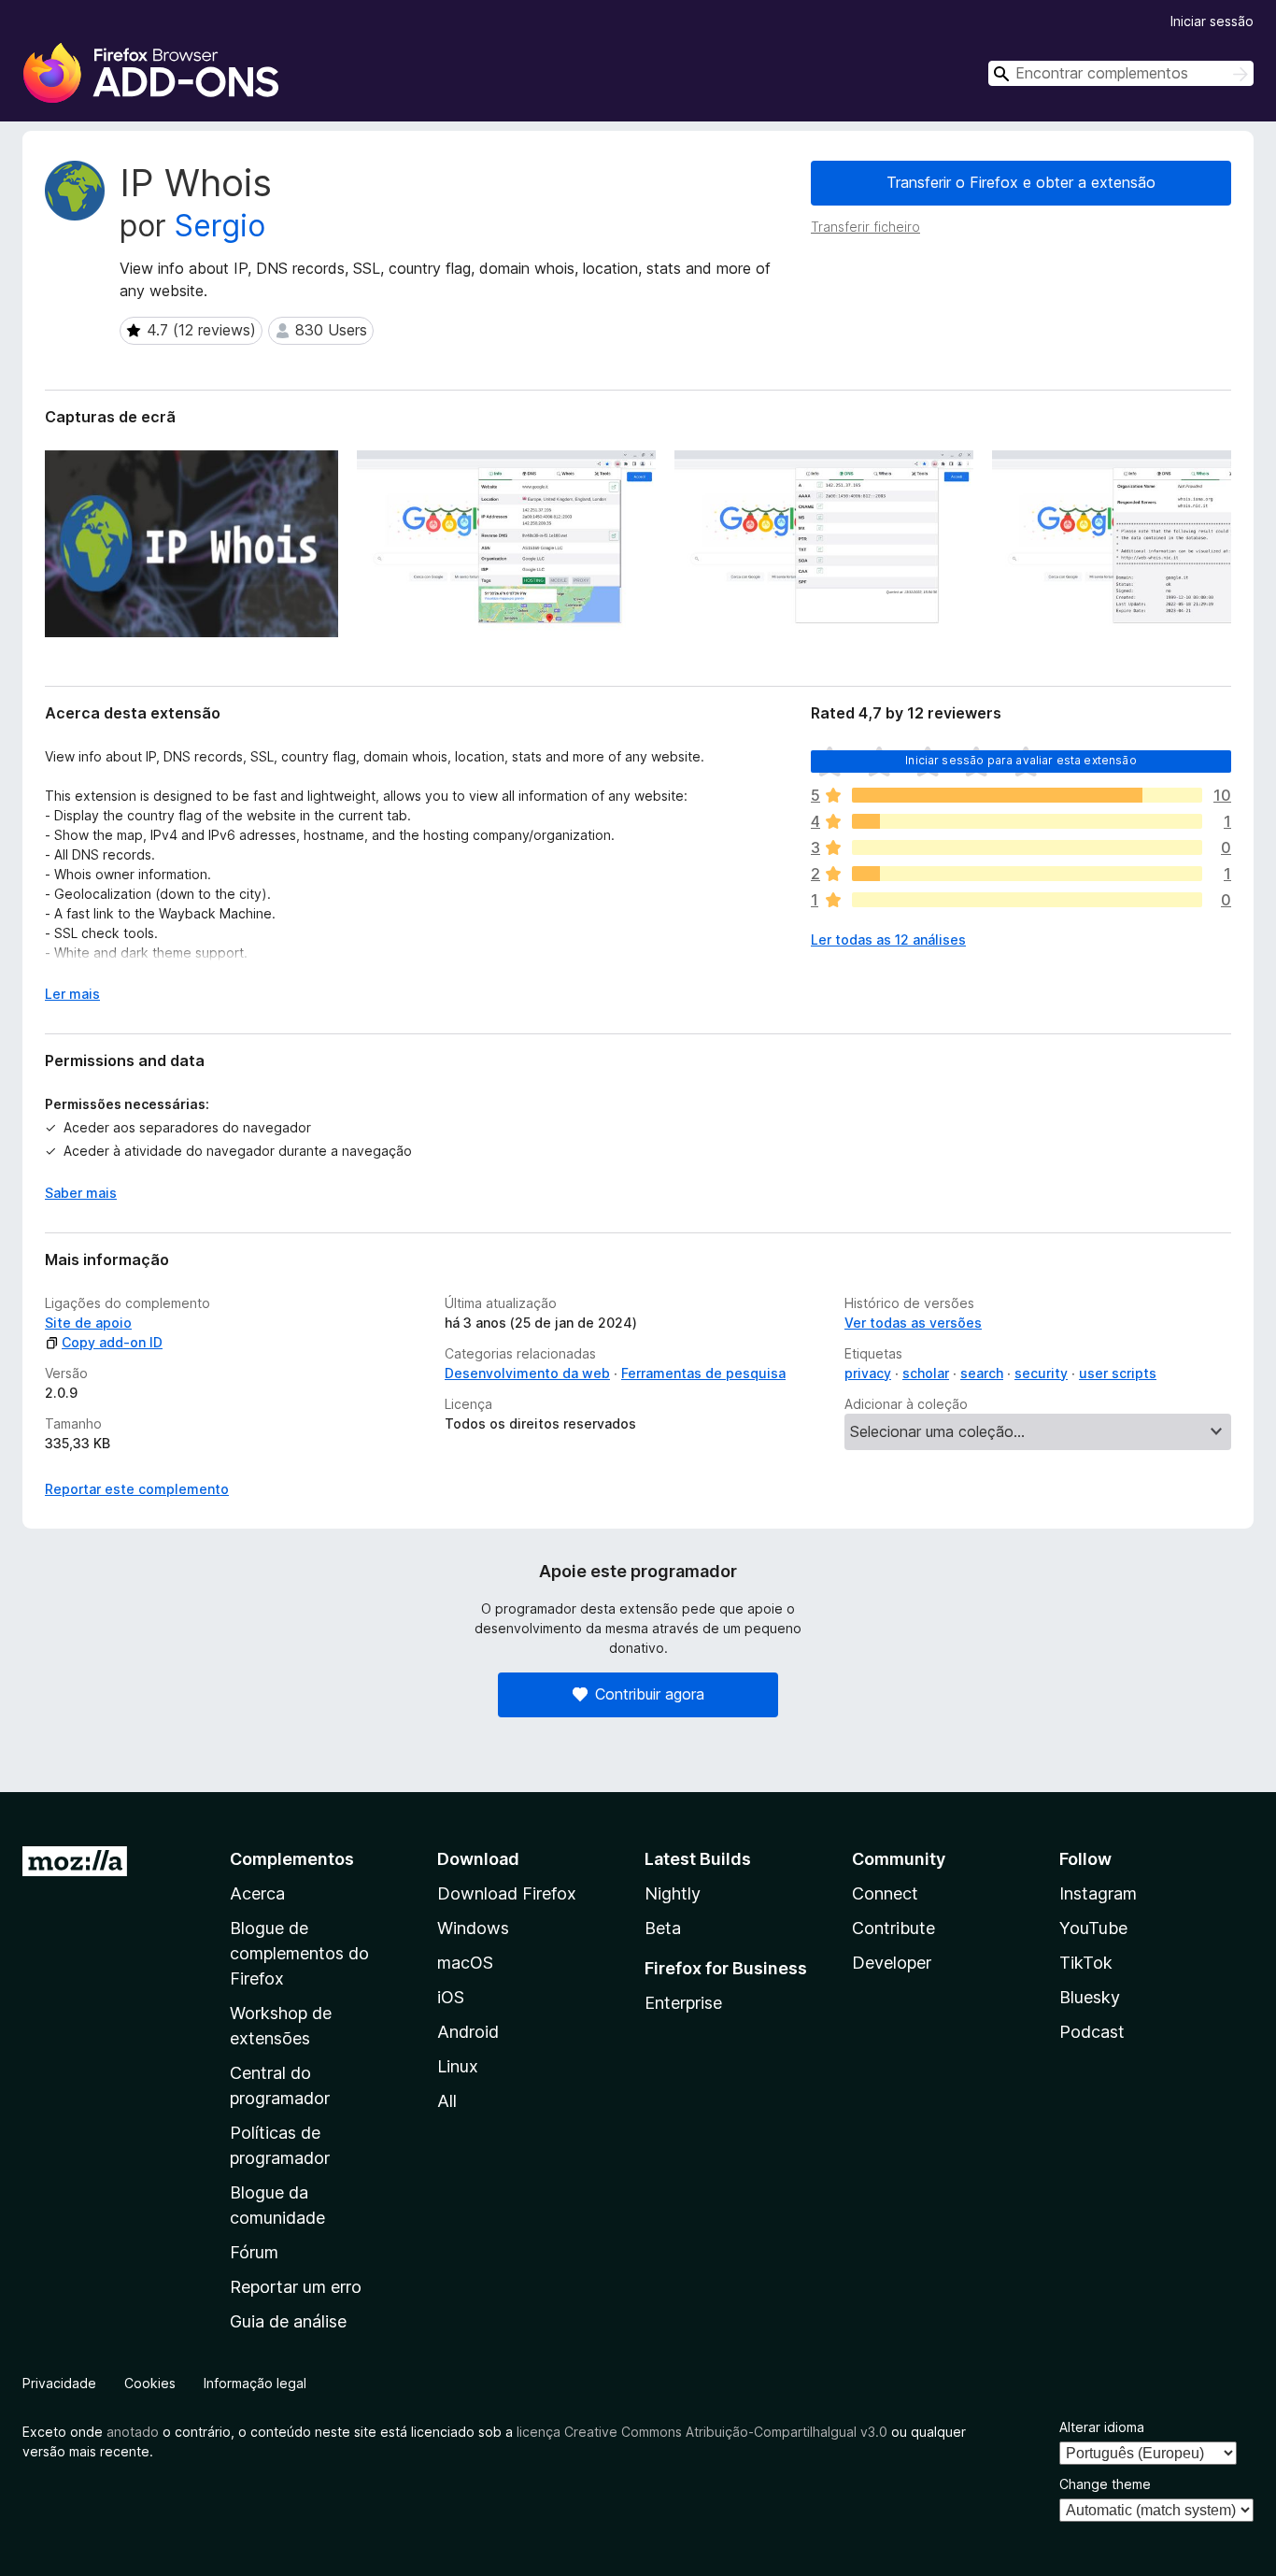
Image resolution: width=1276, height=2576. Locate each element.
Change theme (1105, 2484)
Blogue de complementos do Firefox (299, 1953)
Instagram (1098, 1893)
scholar (926, 1373)
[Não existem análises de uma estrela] (1027, 900)
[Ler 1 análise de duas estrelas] (1027, 874)
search (982, 1373)
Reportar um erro (296, 2287)
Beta (663, 1928)
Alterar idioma (1102, 2427)
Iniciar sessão (1212, 21)
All (447, 2101)
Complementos (292, 1859)
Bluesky (1090, 1997)
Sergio (220, 226)
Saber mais (81, 1193)
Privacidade (59, 2383)
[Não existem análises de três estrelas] (1027, 847)
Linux (458, 2066)
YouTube (1093, 1928)
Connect (885, 1893)
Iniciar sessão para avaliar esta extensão (1021, 760)
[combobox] (1121, 73)
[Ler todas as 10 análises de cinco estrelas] (1027, 795)
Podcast (1092, 2032)
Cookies (150, 2383)
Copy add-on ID (112, 1342)
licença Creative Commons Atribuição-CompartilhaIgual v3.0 (702, 2432)
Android (468, 2032)
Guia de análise (288, 2321)
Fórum (254, 2252)
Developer (892, 1963)
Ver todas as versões (913, 1323)
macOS (465, 1963)
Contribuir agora (650, 1694)
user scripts (1118, 1373)
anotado (133, 2432)
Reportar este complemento (137, 1489)
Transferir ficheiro (865, 227)
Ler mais (72, 994)
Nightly (673, 1893)
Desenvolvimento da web (527, 1373)
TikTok (1086, 1963)
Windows (473, 1928)
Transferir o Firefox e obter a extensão (1021, 182)
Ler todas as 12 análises (888, 939)
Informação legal (255, 2383)
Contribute (893, 1928)
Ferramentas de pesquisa (703, 1373)
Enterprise (683, 2003)
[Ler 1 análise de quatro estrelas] (1027, 821)
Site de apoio (88, 1323)
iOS (451, 1997)
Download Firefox (507, 1893)
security (1041, 1373)
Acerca (257, 1893)
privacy (868, 1373)
